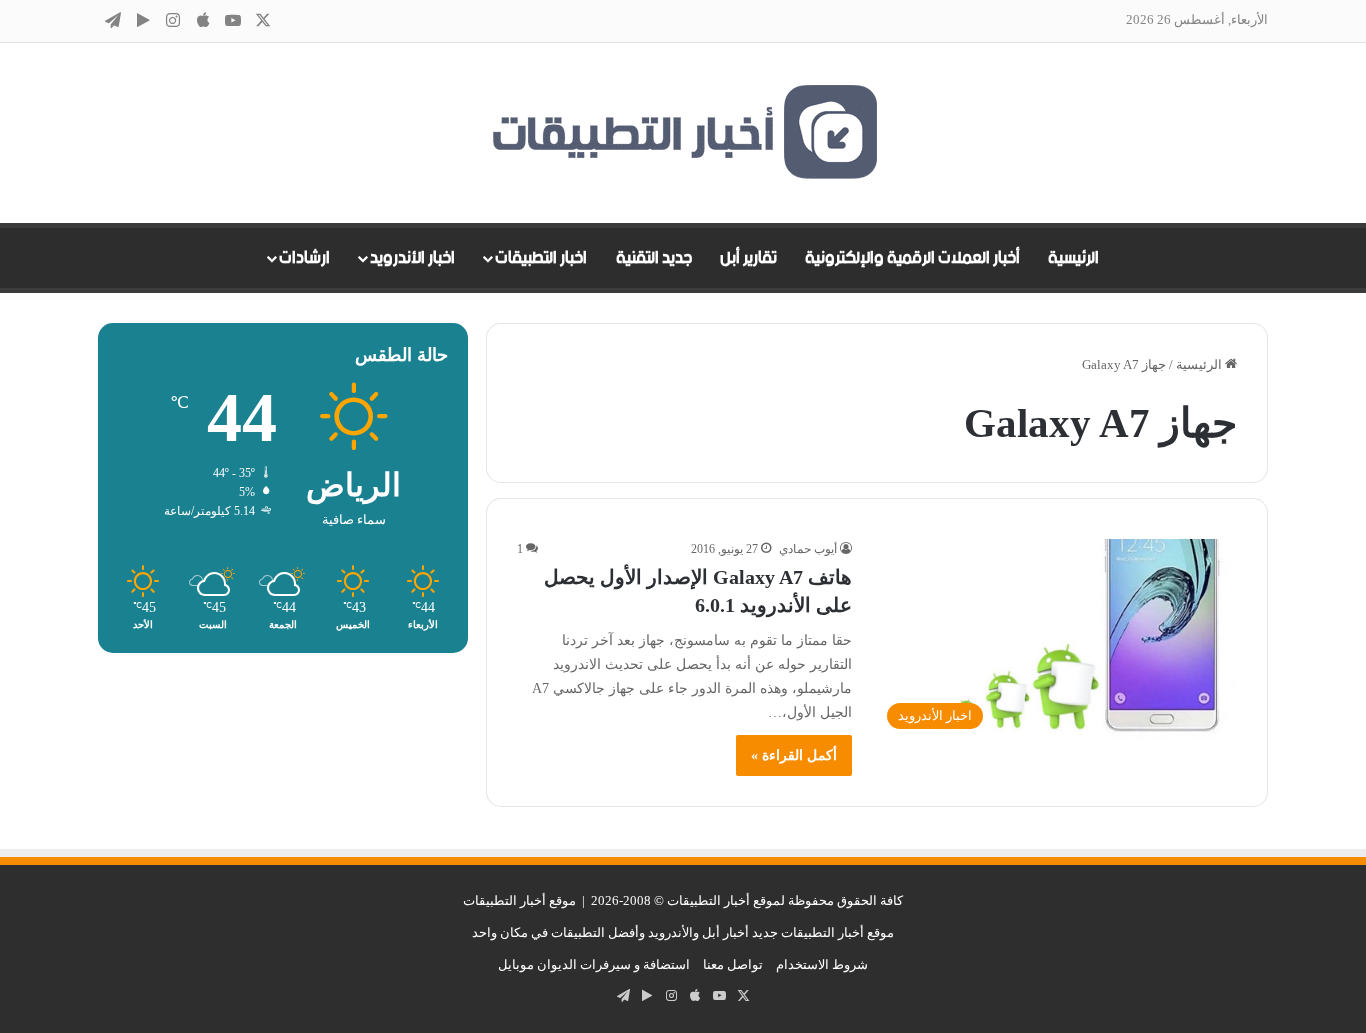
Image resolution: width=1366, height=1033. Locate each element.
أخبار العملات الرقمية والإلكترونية (912, 258)
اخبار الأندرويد (412, 258)
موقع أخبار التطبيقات (519, 900)
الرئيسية (1073, 258)
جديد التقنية (654, 258)
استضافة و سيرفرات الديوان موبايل (594, 964)
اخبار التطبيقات (541, 258)
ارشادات (304, 258)
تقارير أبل (748, 258)
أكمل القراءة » (794, 755)
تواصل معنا (733, 964)
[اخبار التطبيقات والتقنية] (683, 133)
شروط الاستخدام (822, 964)
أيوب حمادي (808, 549)
